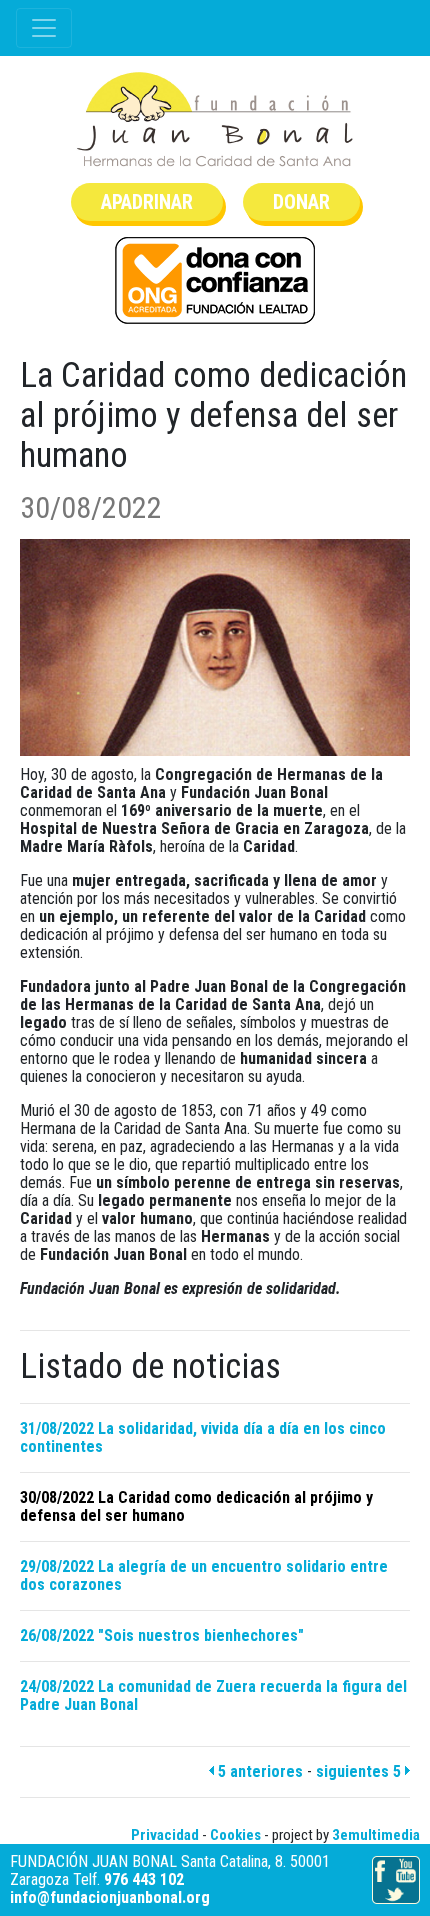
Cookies (235, 1835)
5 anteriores (258, 1771)
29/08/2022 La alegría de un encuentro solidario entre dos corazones (204, 1575)
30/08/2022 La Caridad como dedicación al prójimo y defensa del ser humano (196, 1506)
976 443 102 (144, 1879)
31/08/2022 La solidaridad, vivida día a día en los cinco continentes (203, 1437)
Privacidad (165, 1835)
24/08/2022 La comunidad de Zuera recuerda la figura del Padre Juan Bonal (213, 1695)
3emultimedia (376, 1835)
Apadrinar (147, 202)
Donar (301, 202)
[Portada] (215, 119)
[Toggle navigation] (44, 28)
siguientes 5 (360, 1771)
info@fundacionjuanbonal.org (110, 1897)
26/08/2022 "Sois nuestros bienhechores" (162, 1635)
